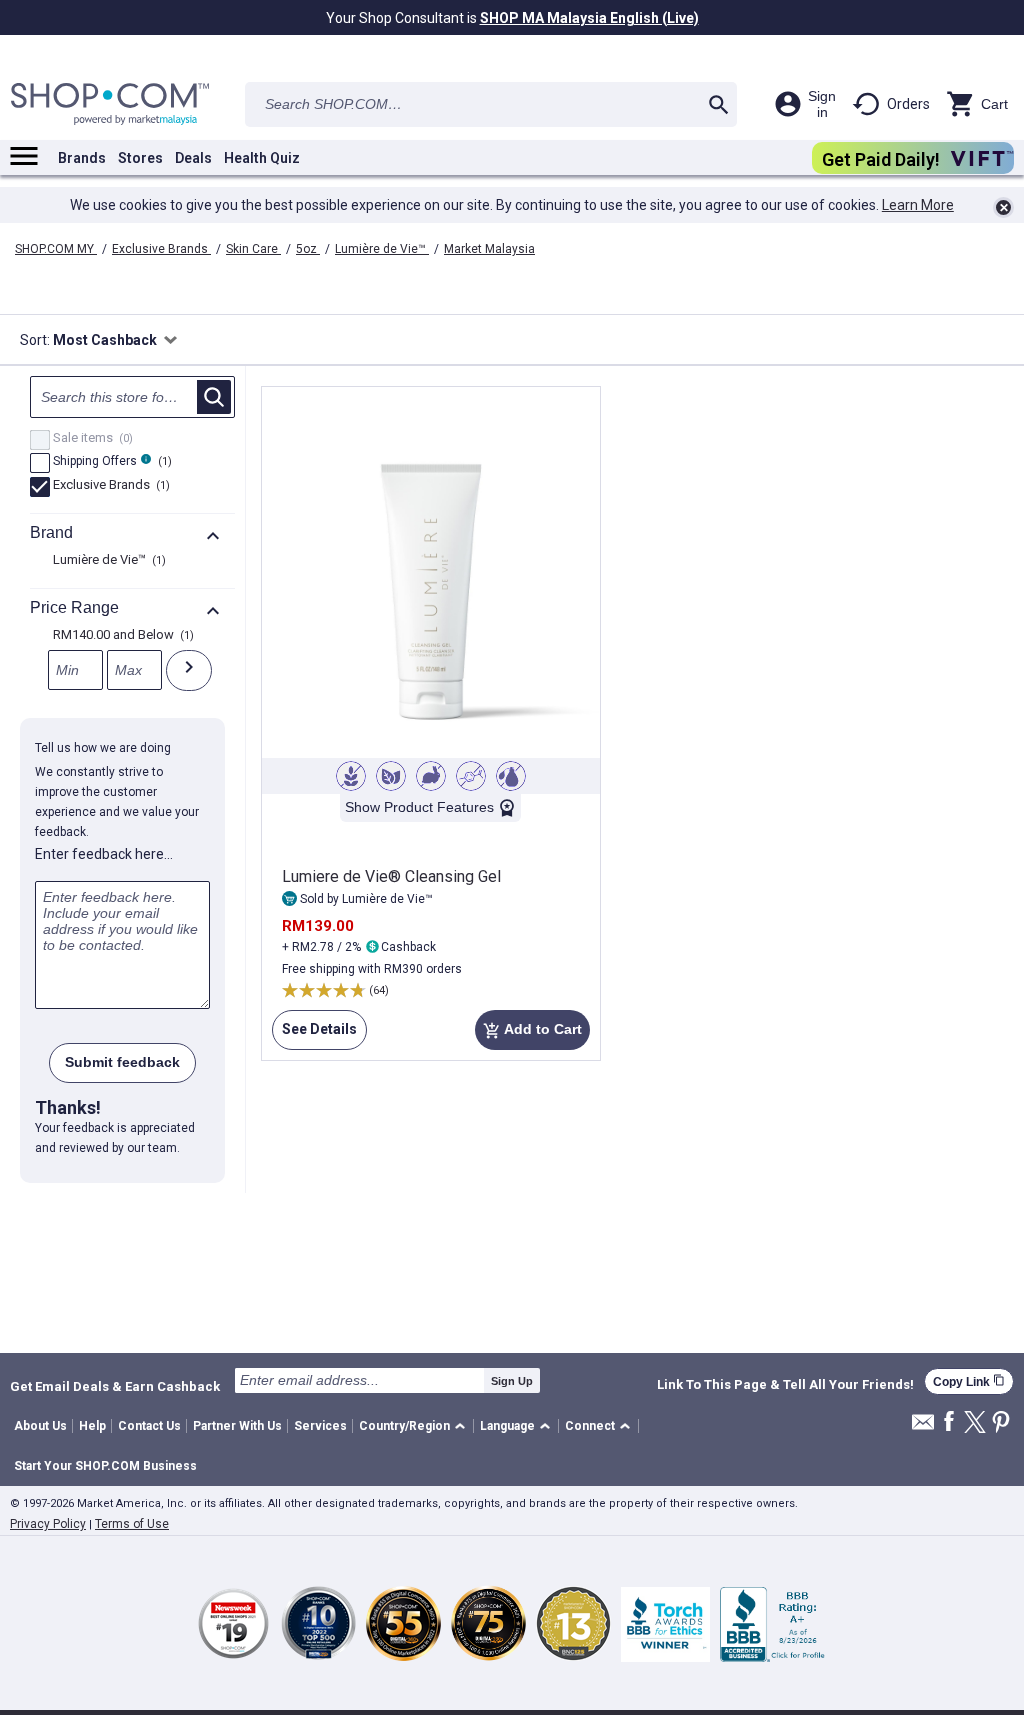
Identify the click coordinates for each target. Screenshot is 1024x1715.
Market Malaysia (489, 249)
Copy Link (969, 1381)
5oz (308, 249)
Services (320, 1426)
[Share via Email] (923, 1427)
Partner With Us (237, 1426)
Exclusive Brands (161, 249)
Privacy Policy (48, 1524)
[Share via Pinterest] (1001, 1423)
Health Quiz (262, 158)
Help (92, 1426)
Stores (140, 158)
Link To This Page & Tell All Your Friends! (785, 1385)
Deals (193, 158)
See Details (314, 1035)
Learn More (918, 205)
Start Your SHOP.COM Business (105, 1466)
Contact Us (149, 1426)
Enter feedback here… (104, 854)
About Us (40, 1426)
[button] (415, 1426)
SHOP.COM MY (56, 249)
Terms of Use (132, 1524)
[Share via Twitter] (975, 1423)
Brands (82, 158)
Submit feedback (122, 1062)
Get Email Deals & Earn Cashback (115, 1386)
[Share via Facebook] (949, 1422)
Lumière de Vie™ (382, 249)
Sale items (90, 439)
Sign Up (512, 1381)
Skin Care (253, 249)
